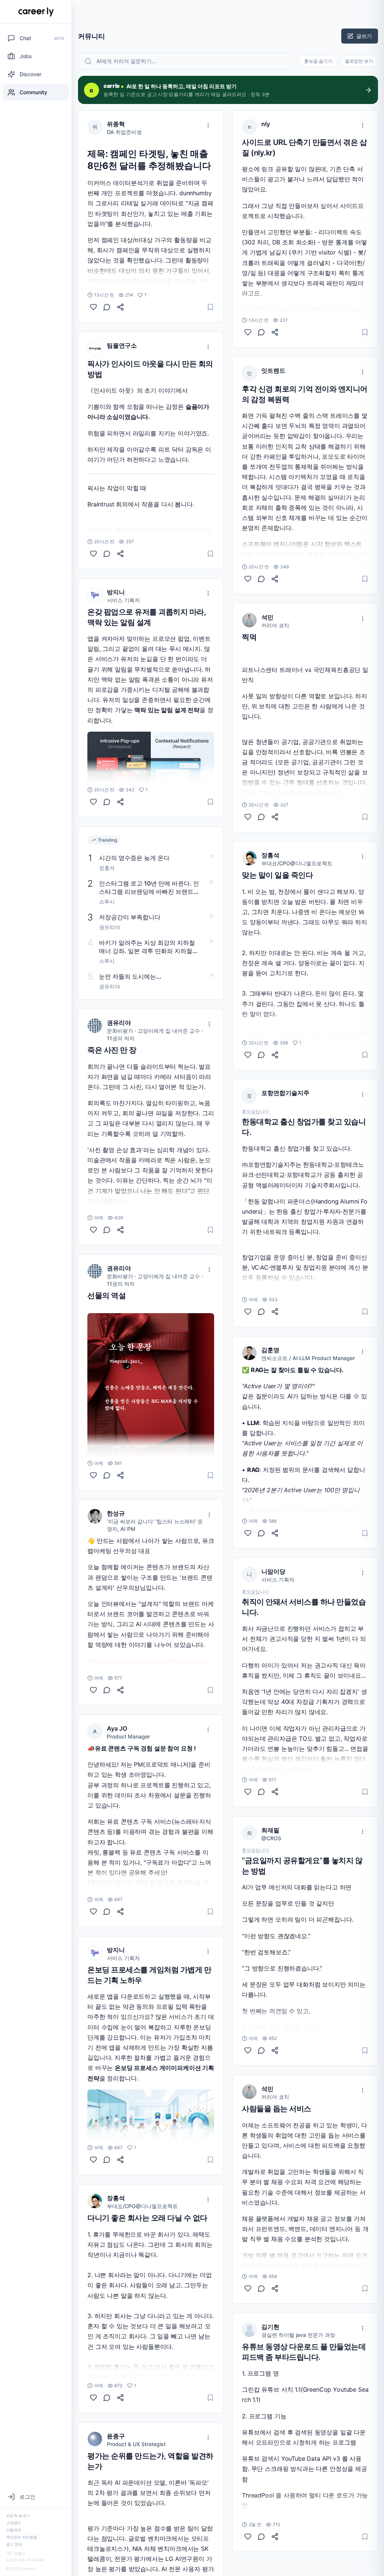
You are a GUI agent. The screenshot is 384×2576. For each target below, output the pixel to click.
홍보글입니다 (255, 1112)
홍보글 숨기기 (318, 61)
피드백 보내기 (18, 2516)
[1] (93, 307)
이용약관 (13, 2530)
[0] (93, 554)
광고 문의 (14, 2544)
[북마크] (210, 307)
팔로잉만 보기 (359, 61)
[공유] (120, 307)
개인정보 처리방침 (22, 2537)
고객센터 (13, 2523)
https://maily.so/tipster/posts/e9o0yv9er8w (148, 1661)
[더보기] (208, 125)
